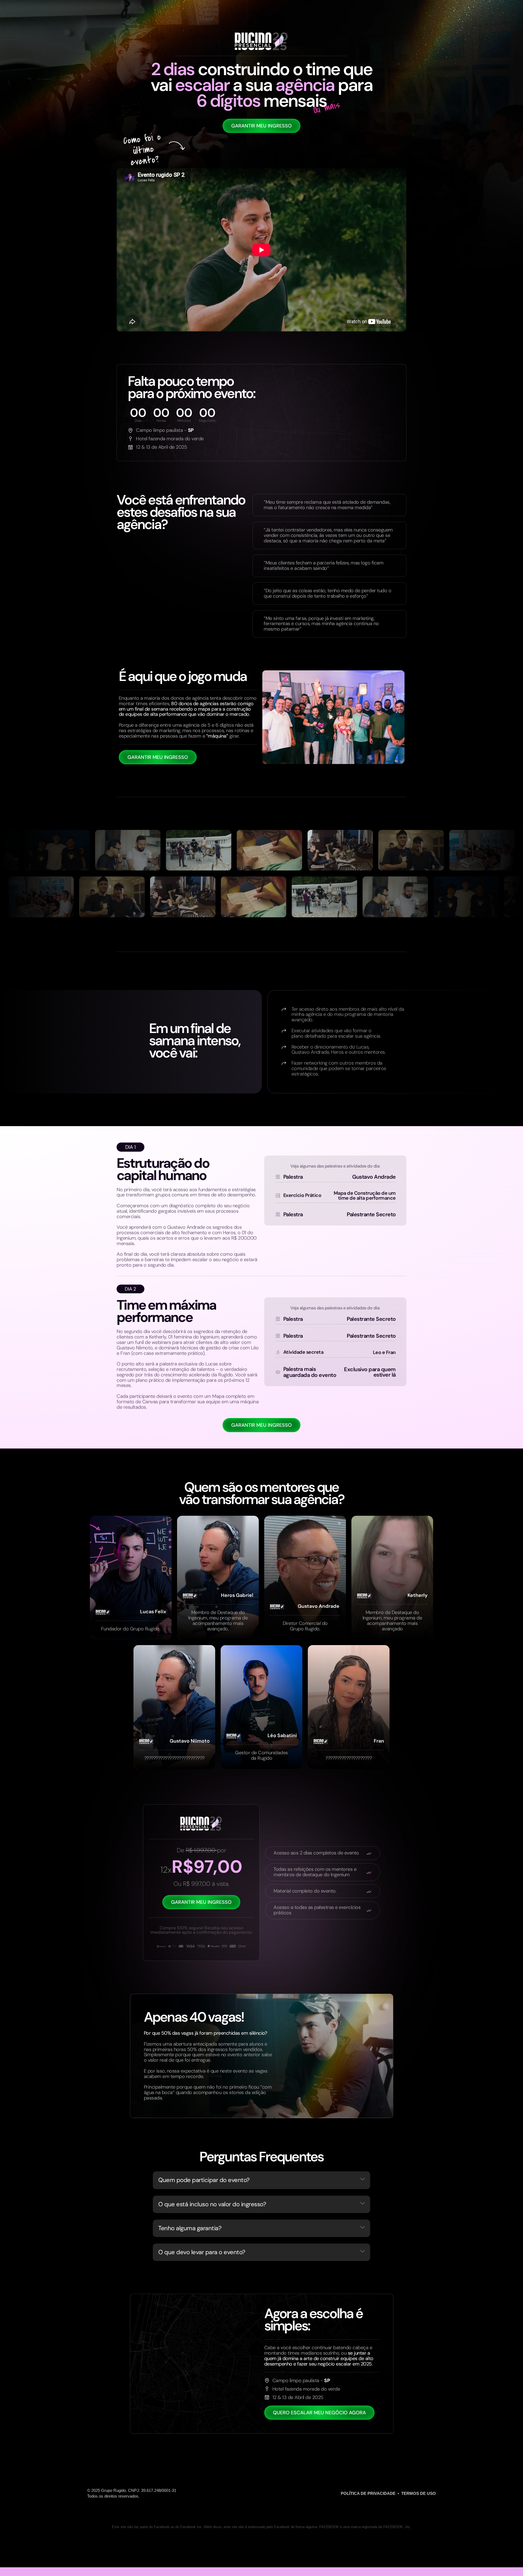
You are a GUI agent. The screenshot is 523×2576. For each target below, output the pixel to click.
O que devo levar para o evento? (202, 2252)
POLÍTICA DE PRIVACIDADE (368, 2493)
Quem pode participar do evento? (204, 2180)
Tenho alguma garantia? (190, 2228)
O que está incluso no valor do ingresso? (212, 2204)
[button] (261, 2180)
